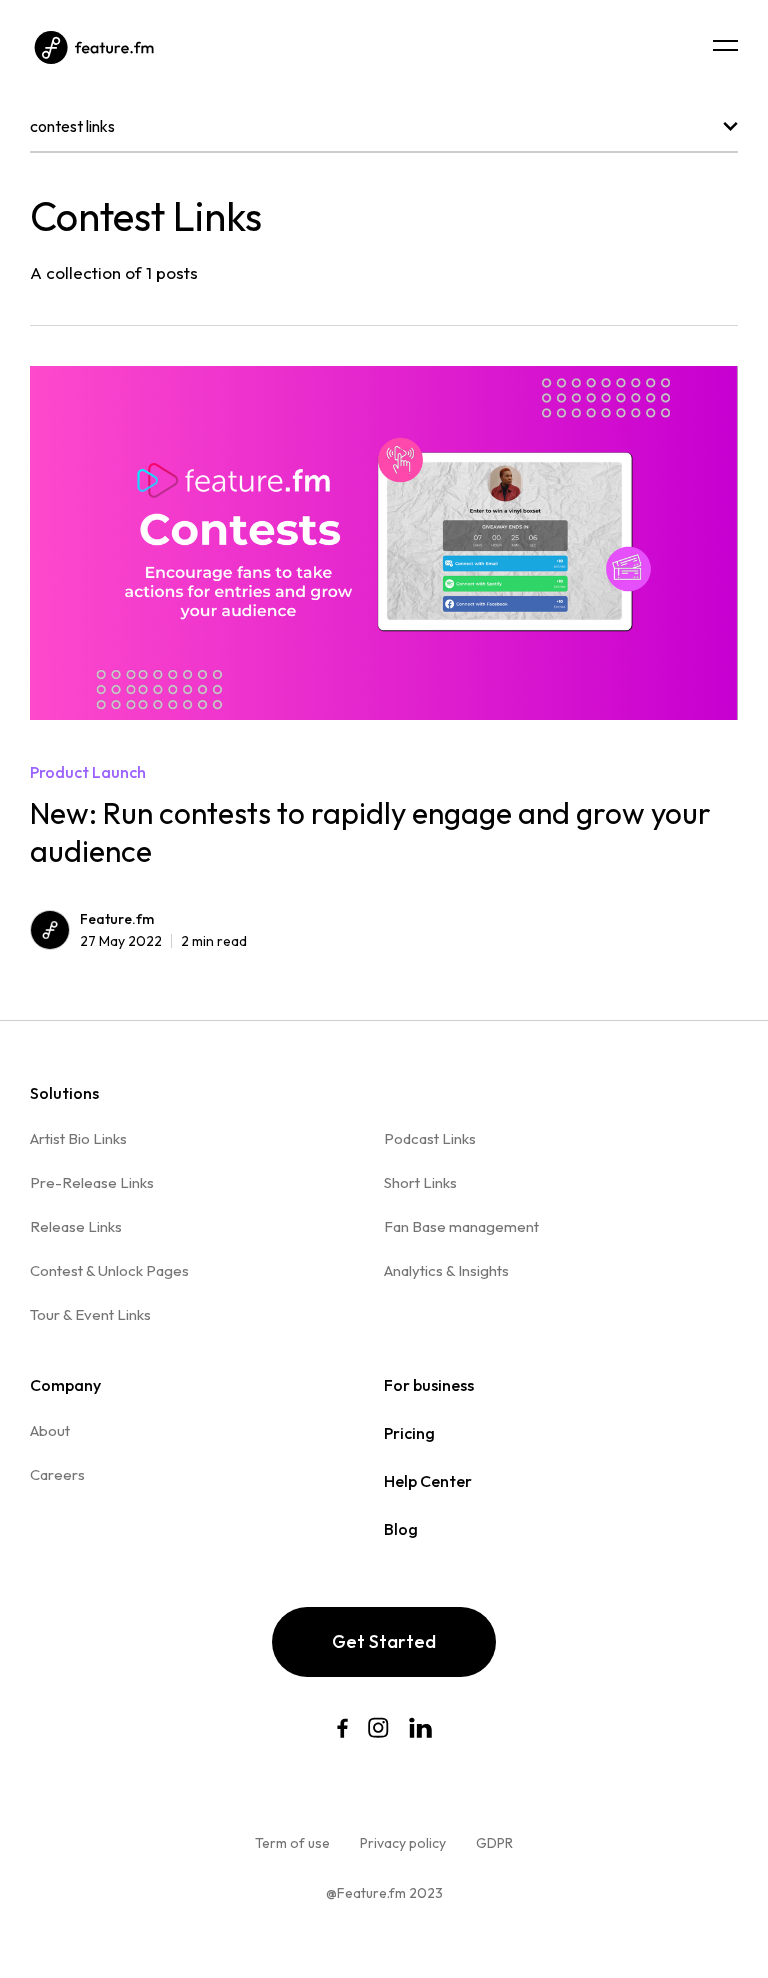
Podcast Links (430, 1138)
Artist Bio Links (78, 1138)
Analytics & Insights (446, 1270)
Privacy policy (403, 1843)
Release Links (76, 1226)
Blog (401, 1529)
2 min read (163, 941)
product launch (88, 772)
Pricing (409, 1433)
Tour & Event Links (90, 1314)
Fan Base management (461, 1226)
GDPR (494, 1843)
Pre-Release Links (92, 1182)
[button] (725, 45)
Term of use (292, 1843)
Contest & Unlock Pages (109, 1270)
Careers (57, 1474)
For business (429, 1385)
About (50, 1430)
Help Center (428, 1481)
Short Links (420, 1182)
